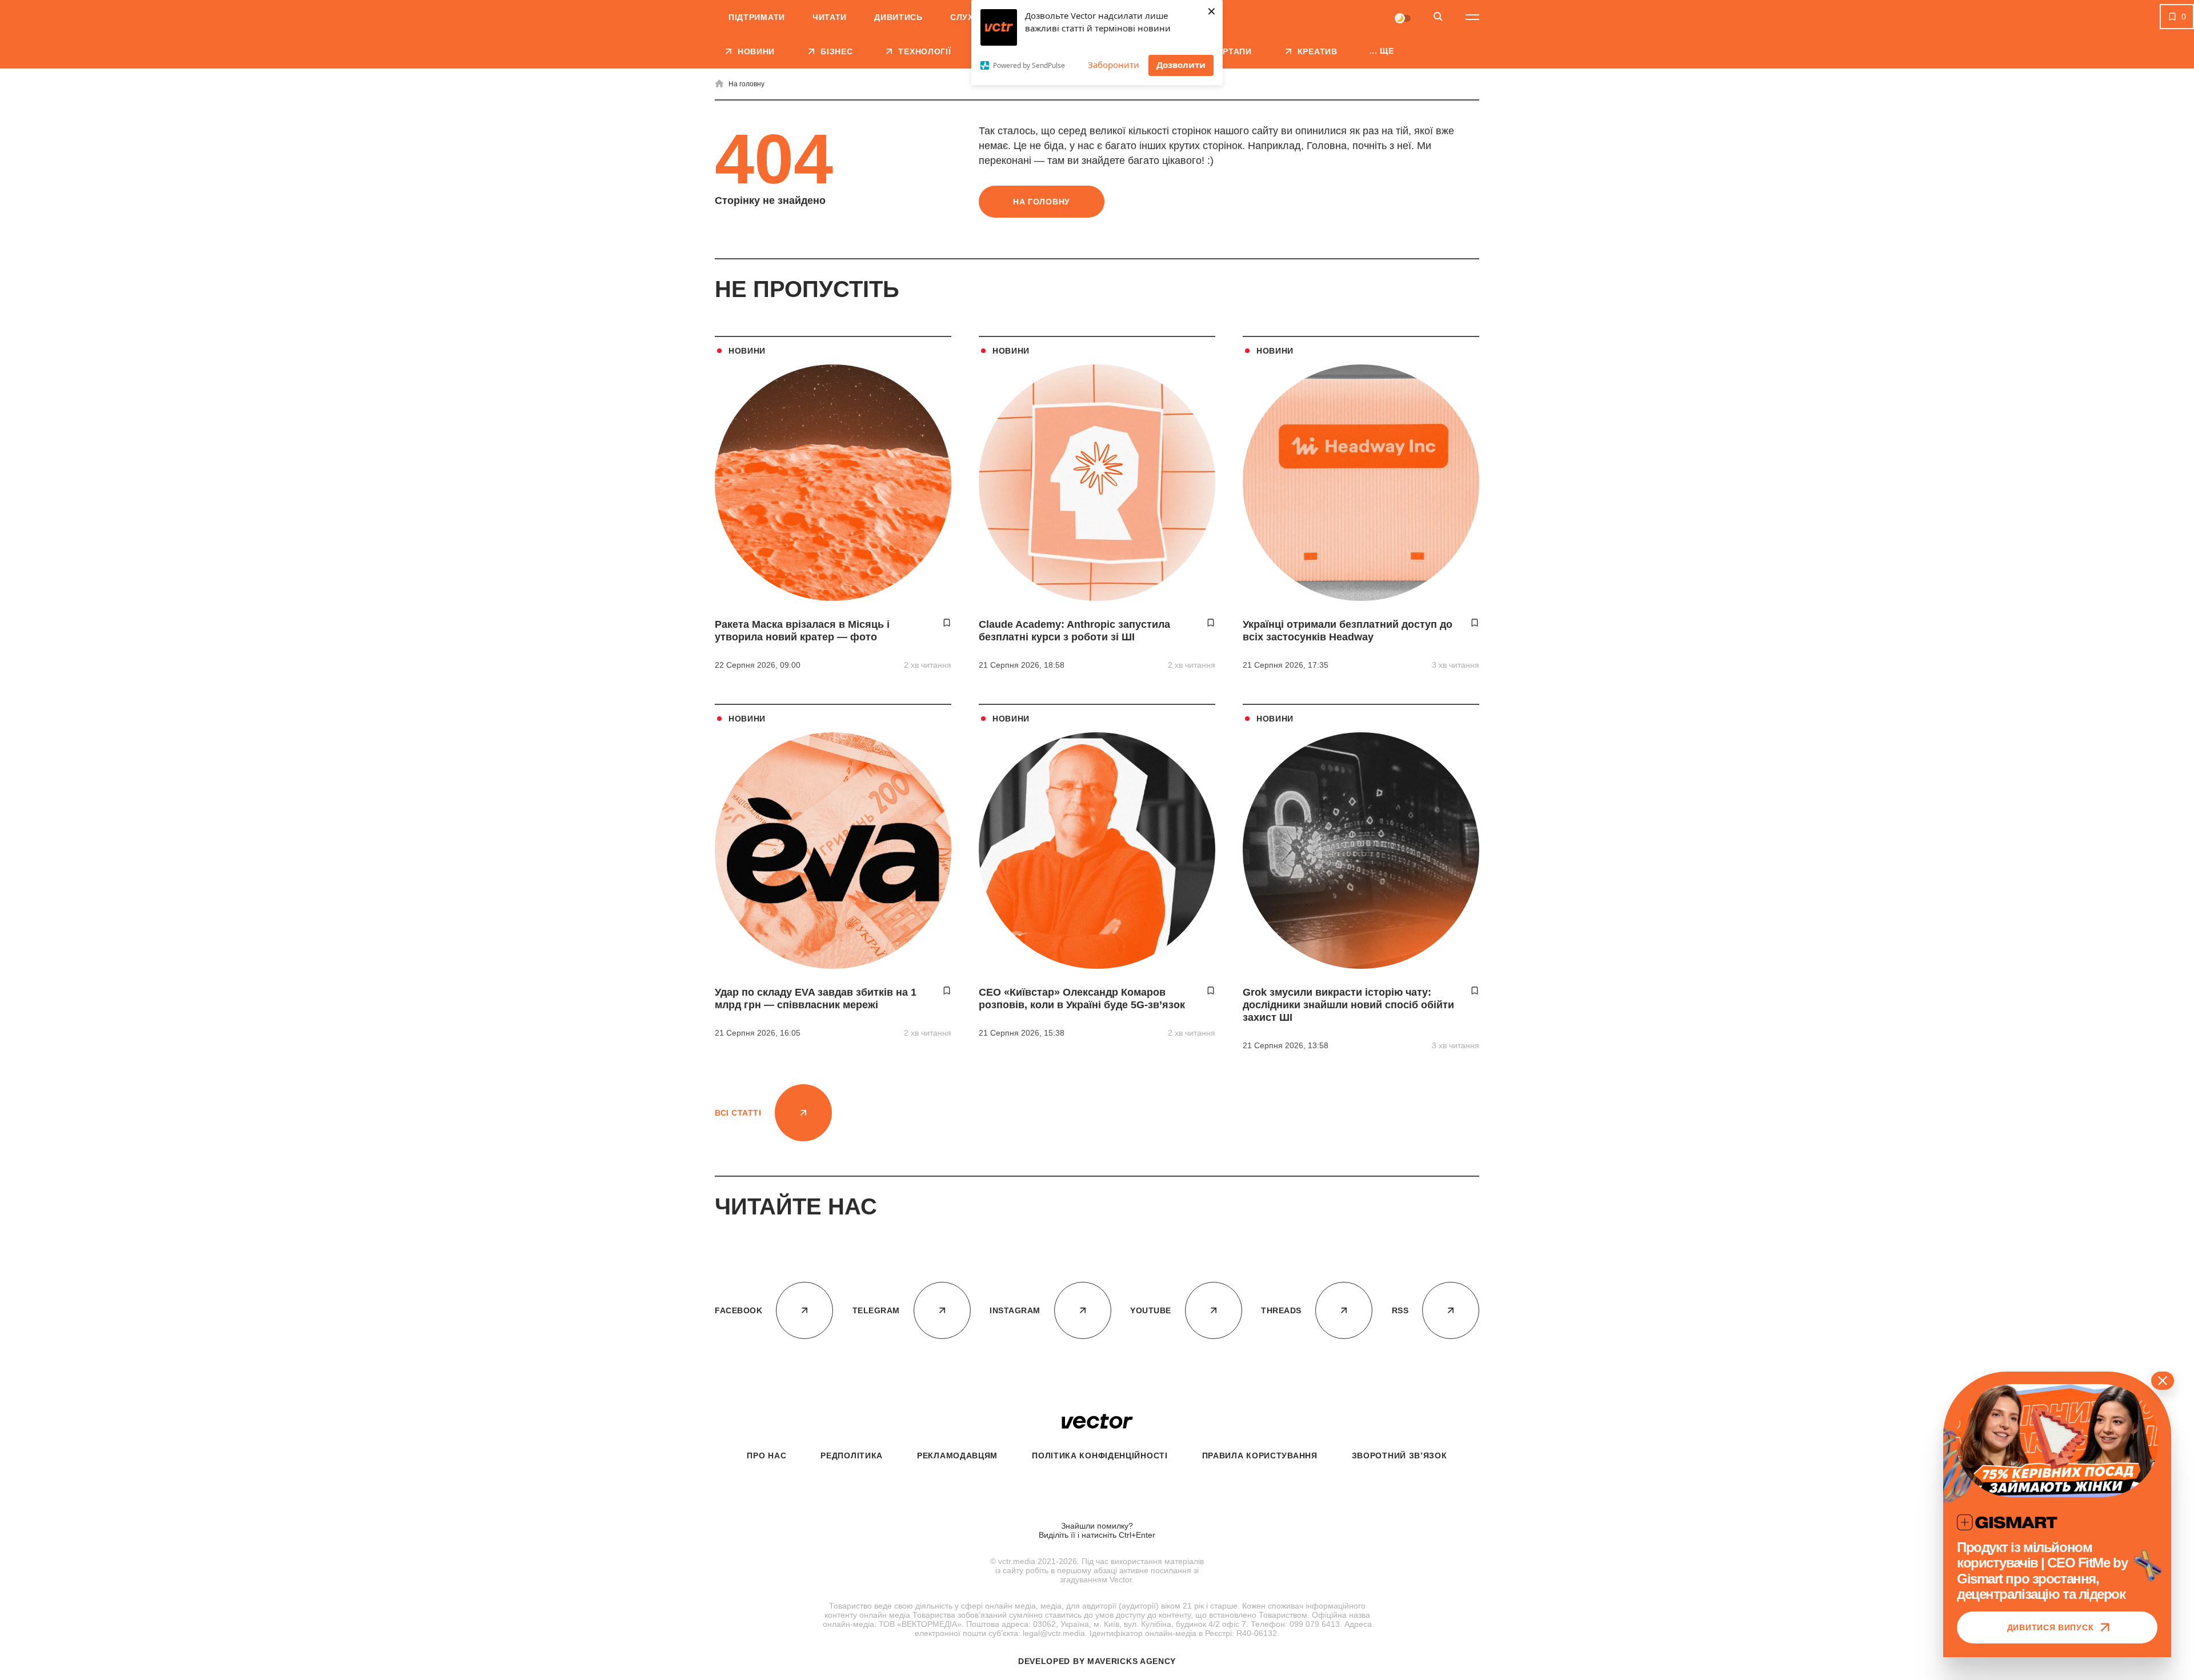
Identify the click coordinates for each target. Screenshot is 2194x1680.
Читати (830, 17)
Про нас (766, 1456)
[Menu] (1472, 17)
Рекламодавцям (957, 1456)
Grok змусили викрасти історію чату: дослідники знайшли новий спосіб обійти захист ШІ (1348, 1005)
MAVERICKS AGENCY (1132, 1661)
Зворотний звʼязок (1400, 1456)
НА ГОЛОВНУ (1042, 202)
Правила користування (1260, 1456)
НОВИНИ (747, 351)
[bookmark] (947, 623)
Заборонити (1114, 65)
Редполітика (852, 1456)
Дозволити (1181, 65)
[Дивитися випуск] (2057, 1441)
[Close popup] (2163, 1381)
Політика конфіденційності (1100, 1456)
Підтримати (757, 17)
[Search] (1438, 17)
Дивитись (898, 17)
